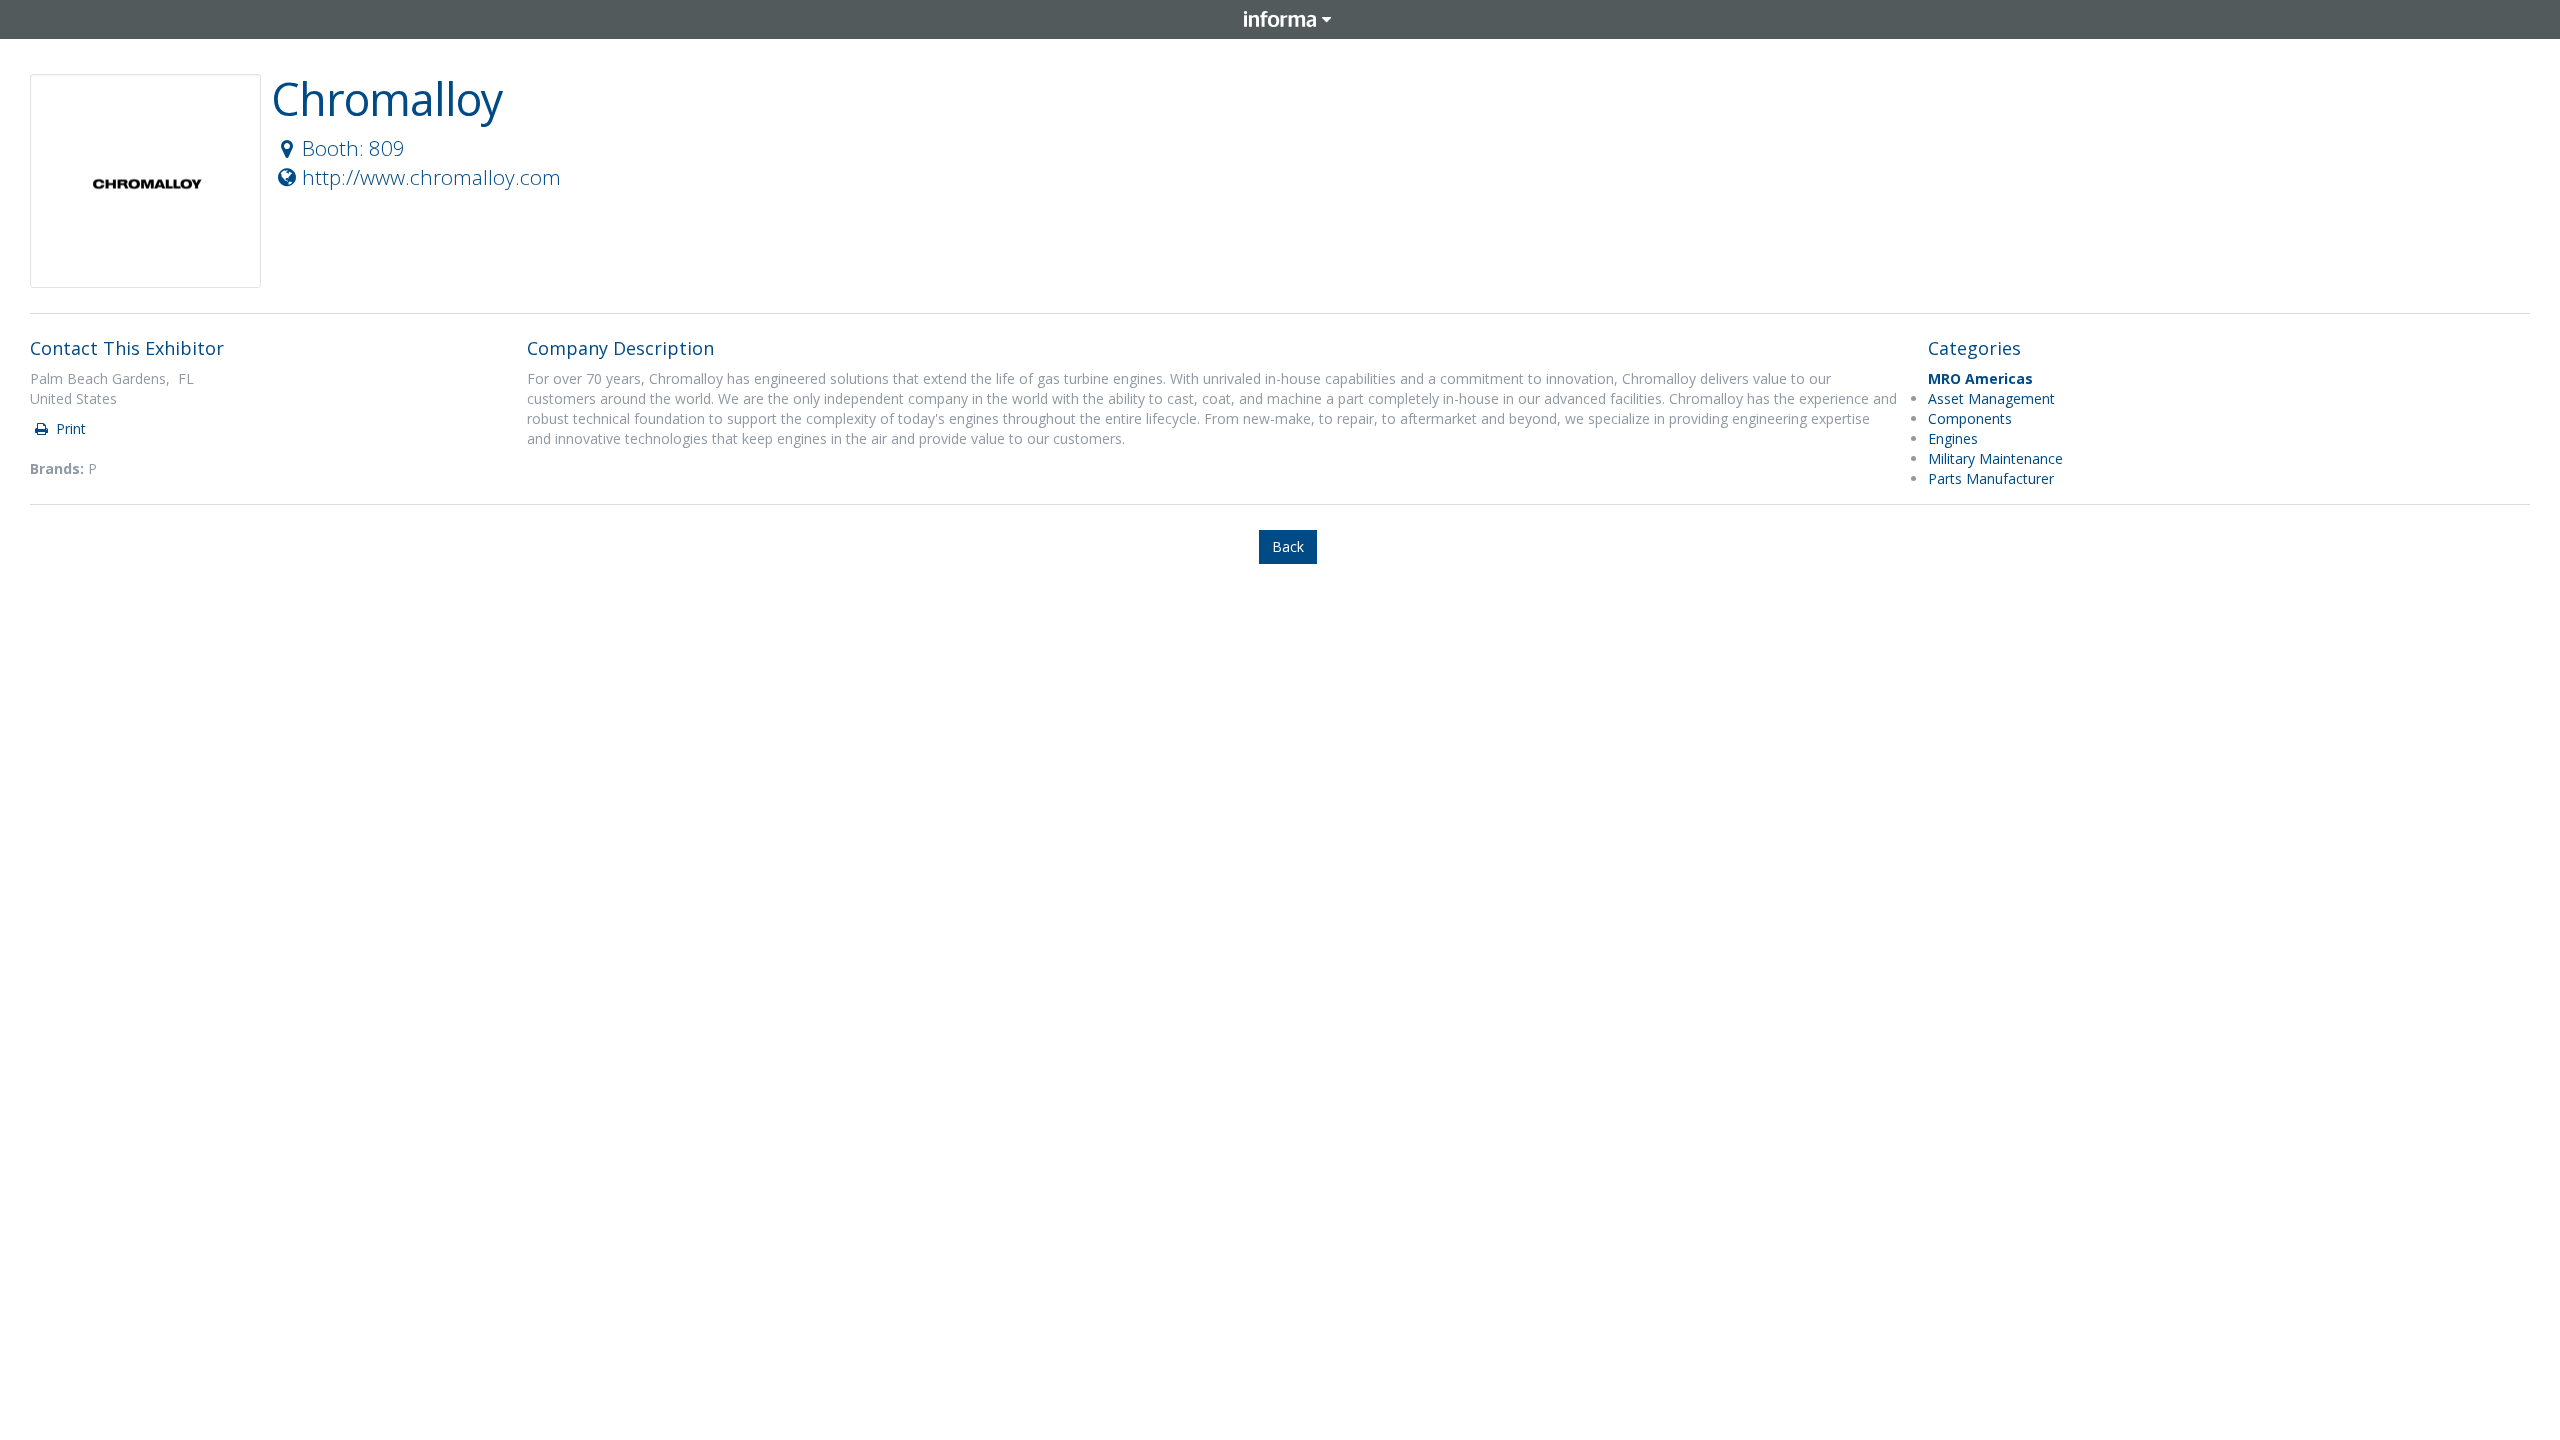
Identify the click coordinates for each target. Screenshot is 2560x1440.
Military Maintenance (1995, 458)
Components (1970, 418)
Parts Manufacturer (1991, 478)
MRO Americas (1980, 378)
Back (1288, 546)
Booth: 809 (353, 148)
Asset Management (1991, 398)
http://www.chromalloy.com (431, 177)
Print (69, 428)
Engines (1953, 438)
